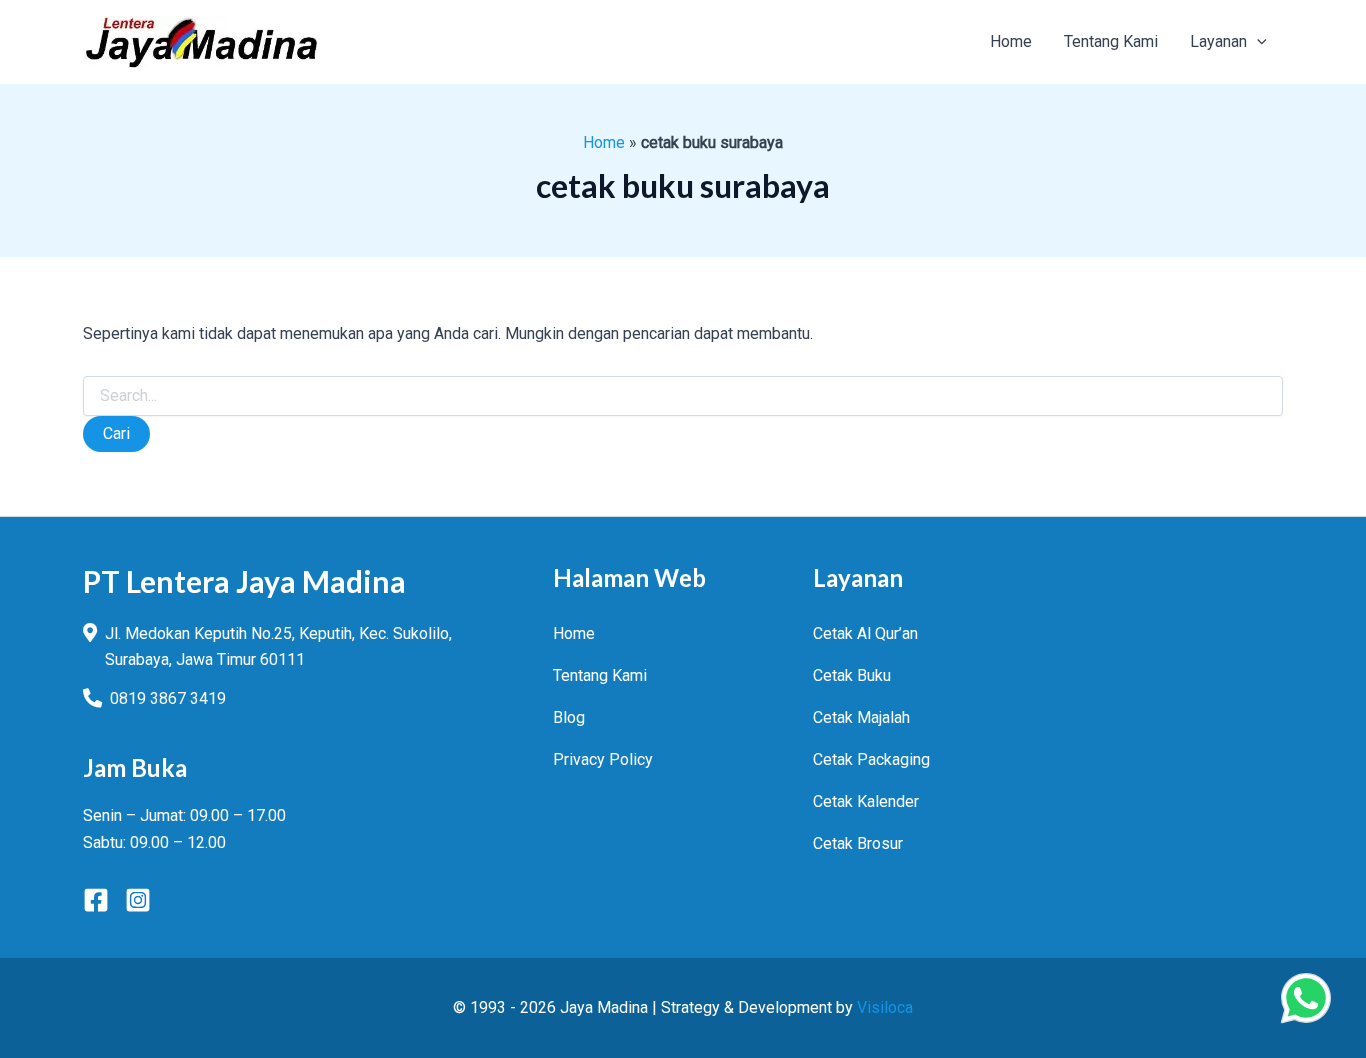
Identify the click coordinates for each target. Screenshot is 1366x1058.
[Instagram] (138, 900)
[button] (1257, 42)
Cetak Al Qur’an (865, 633)
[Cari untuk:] (683, 396)
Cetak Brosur (858, 843)
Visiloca (885, 1007)
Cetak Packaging (871, 759)
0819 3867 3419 (168, 698)
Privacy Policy (603, 759)
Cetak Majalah (861, 717)
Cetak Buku (852, 675)
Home (604, 142)
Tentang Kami (600, 675)
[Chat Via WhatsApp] (1306, 998)
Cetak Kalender (866, 801)
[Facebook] (96, 900)
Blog (569, 717)
